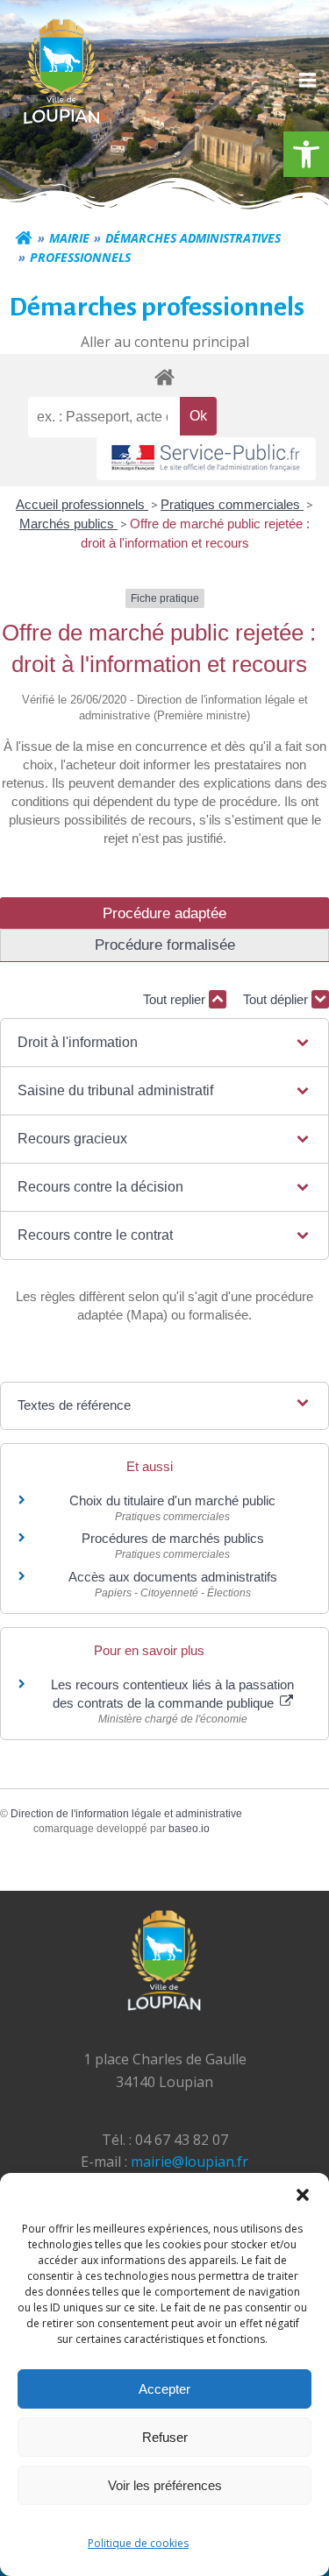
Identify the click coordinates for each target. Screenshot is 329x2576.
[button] (306, 154)
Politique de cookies (138, 2543)
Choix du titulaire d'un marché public (172, 1500)
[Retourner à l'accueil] (24, 238)
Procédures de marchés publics (173, 1538)
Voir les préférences (165, 2485)
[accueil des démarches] (164, 376)
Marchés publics (68, 524)
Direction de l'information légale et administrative (126, 1814)
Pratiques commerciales (232, 504)
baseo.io (189, 1829)
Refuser (165, 2437)
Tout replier (176, 999)
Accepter (164, 2389)
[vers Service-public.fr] (206, 459)
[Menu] (305, 81)
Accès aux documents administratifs (173, 1577)
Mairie (69, 238)
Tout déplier (277, 999)
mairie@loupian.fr (190, 2162)
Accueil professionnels (82, 504)
